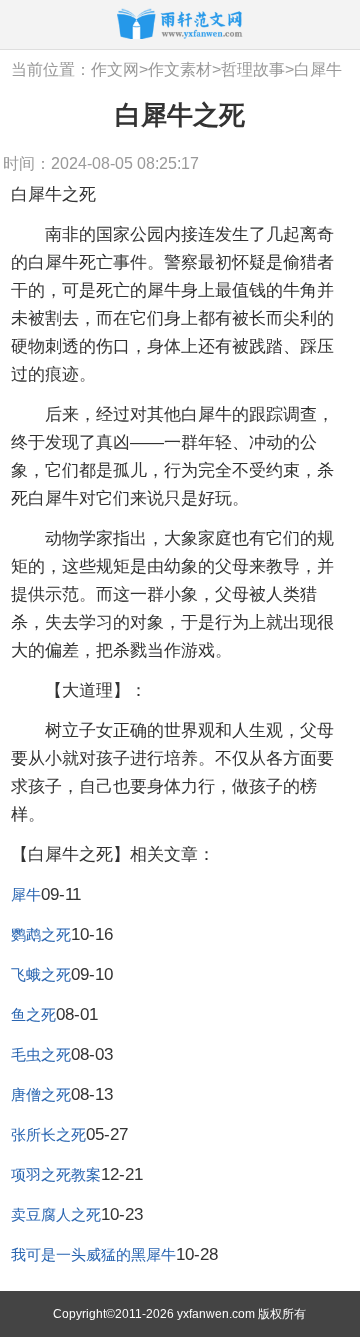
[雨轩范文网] (180, 23)
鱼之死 (33, 1014)
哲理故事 (253, 69)
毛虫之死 (41, 1054)
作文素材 (180, 69)
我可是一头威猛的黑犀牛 (93, 1254)
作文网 (115, 69)
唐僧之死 (41, 1094)
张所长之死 (48, 1134)
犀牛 (26, 894)
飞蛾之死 (41, 974)
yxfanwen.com (216, 1314)
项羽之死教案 (56, 1174)
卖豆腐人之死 (56, 1214)
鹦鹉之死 (41, 934)
